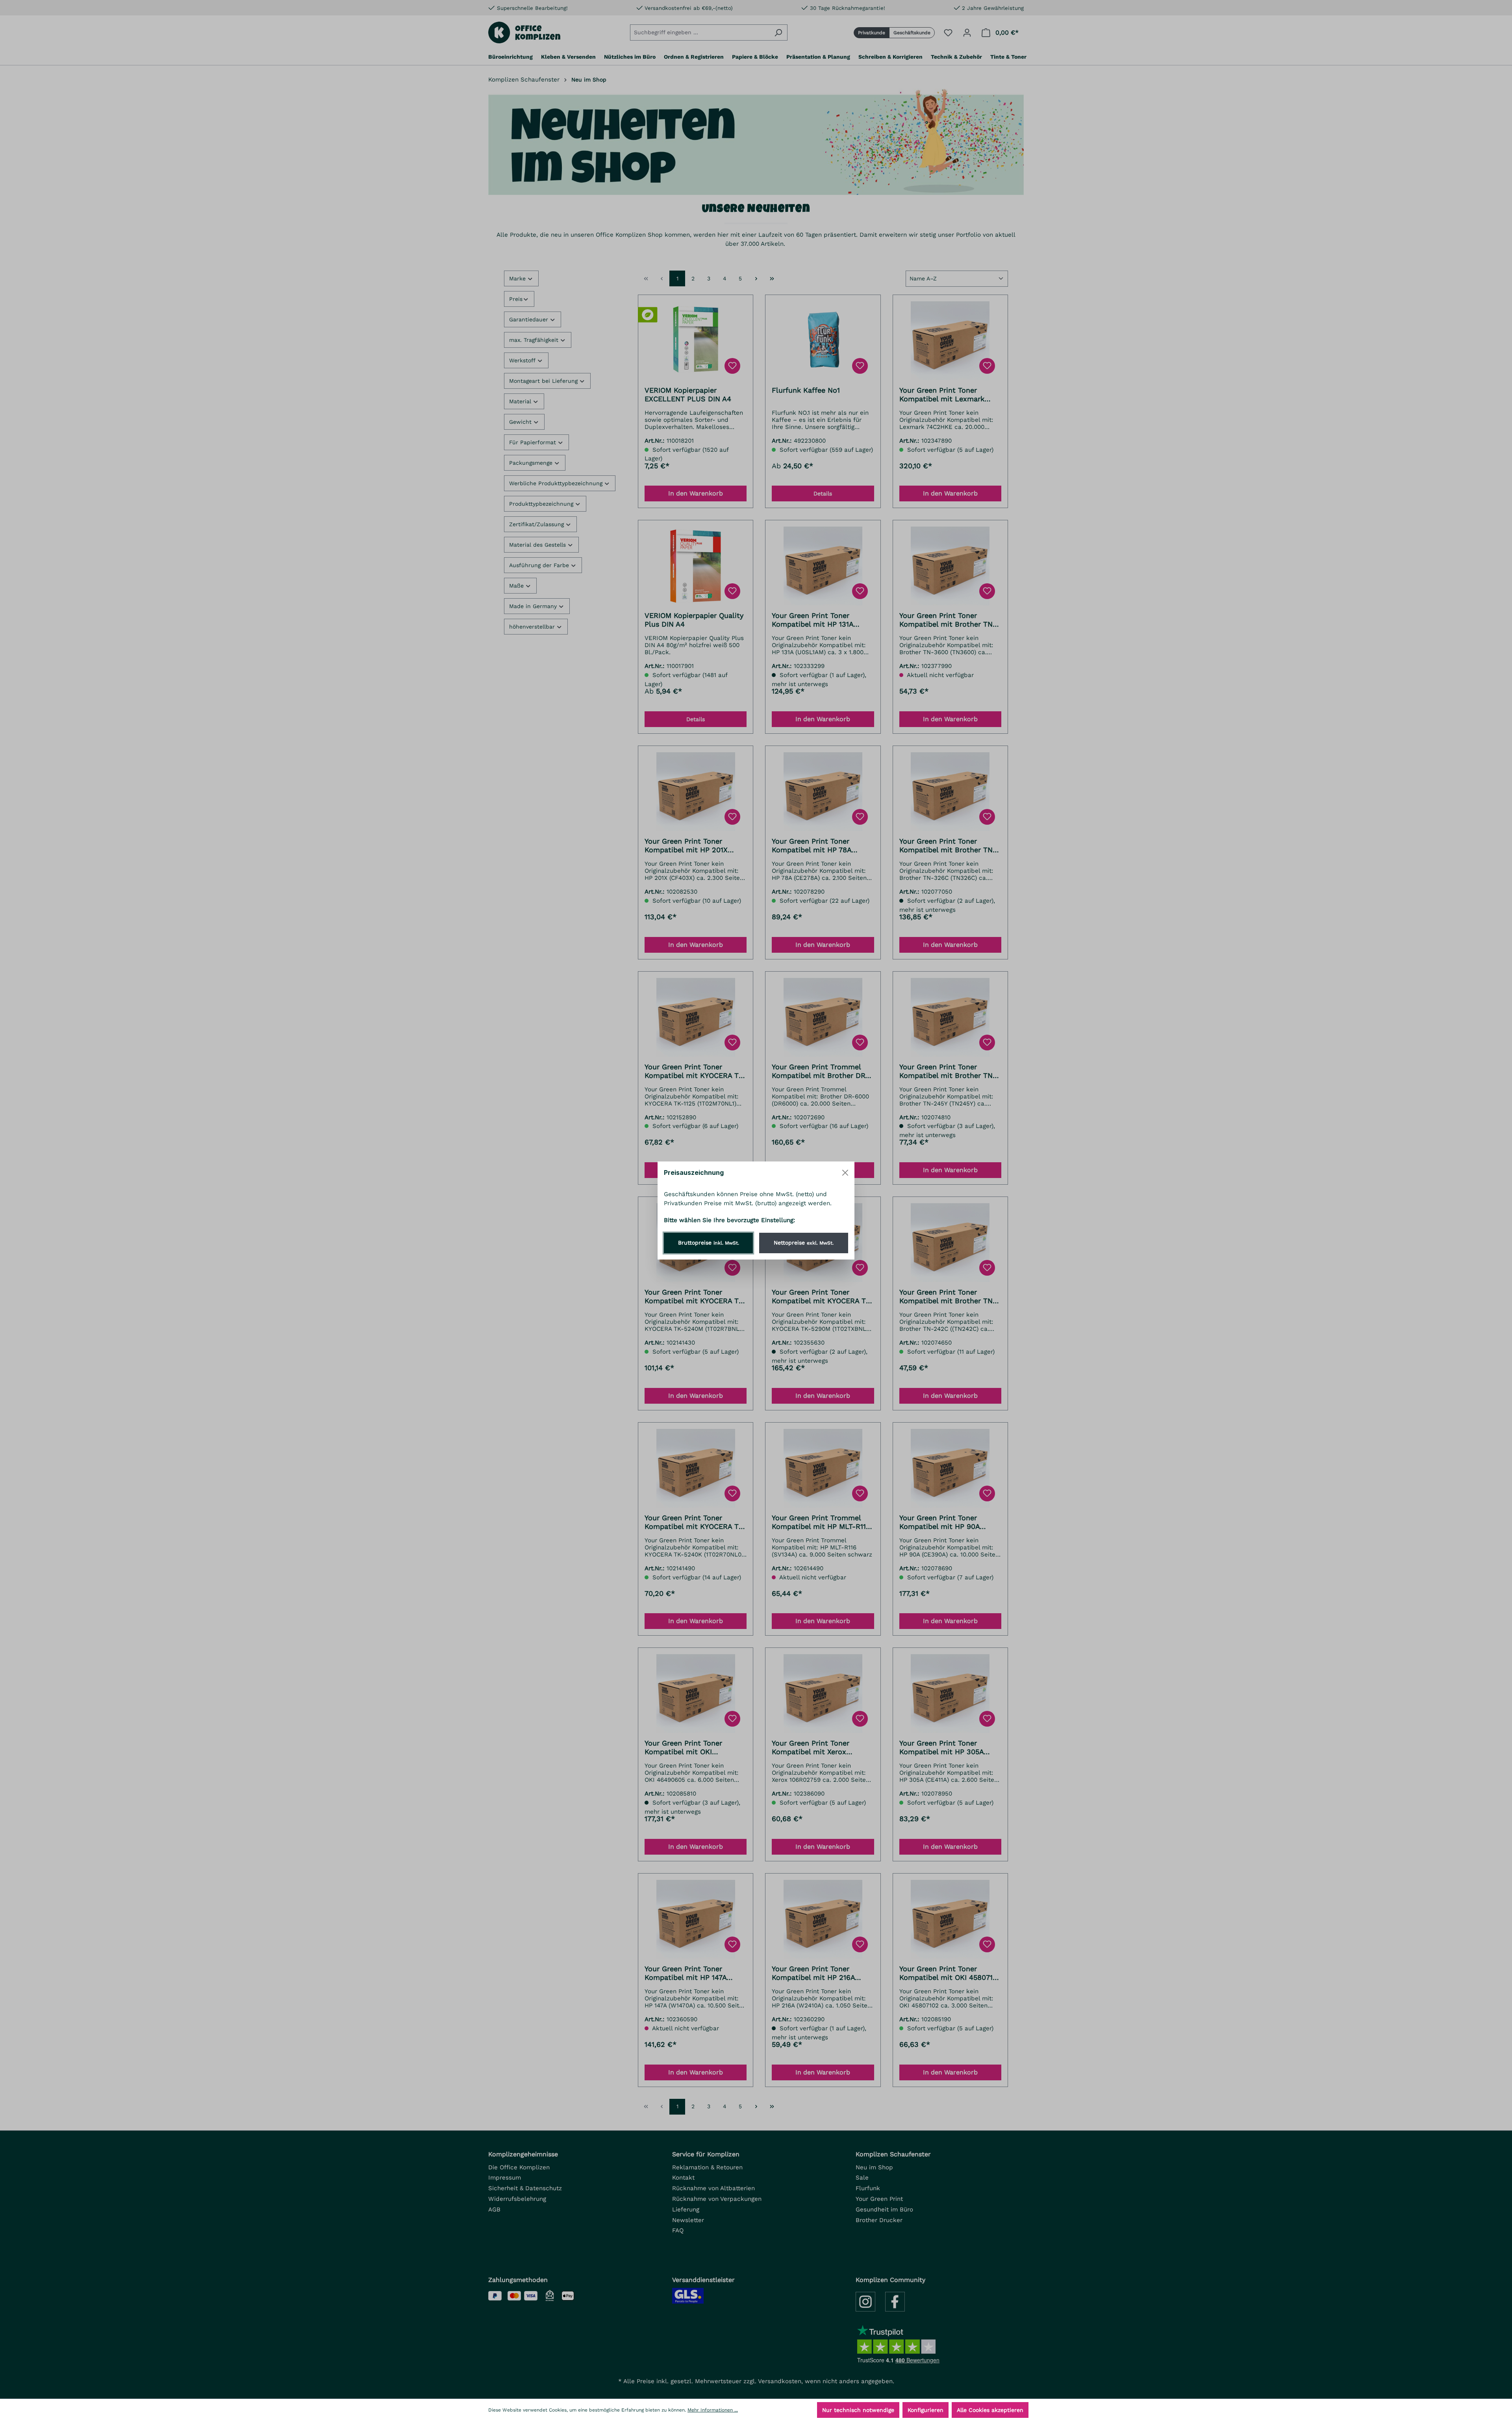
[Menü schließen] (845, 1173)
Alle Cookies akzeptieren (990, 2410)
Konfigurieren (926, 2410)
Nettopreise (804, 1243)
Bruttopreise (709, 1243)
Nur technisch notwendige (858, 2410)
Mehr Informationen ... (713, 2410)
